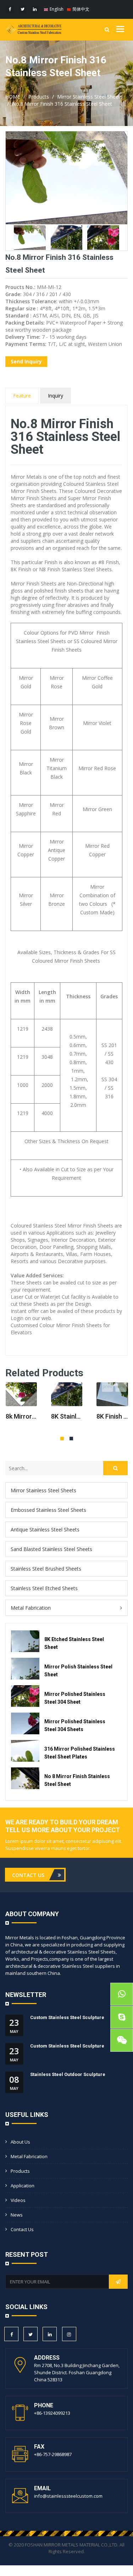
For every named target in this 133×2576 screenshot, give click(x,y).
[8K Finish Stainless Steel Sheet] (112, 1394)
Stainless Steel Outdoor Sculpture (68, 2074)
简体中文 (80, 9)
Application (23, 2186)
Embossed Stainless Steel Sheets (48, 1510)
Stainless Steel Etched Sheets (44, 1588)
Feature (22, 396)
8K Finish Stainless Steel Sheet (112, 1416)
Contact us (22, 2229)
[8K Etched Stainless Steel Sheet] (25, 1641)
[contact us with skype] (122, 2017)
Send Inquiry (26, 361)
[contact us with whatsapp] (122, 1994)
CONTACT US (29, 1875)
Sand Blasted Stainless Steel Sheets (51, 1549)
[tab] (66, 1490)
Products (39, 97)
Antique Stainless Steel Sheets (45, 1529)
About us (20, 2142)
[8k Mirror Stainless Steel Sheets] (21, 1394)
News (17, 2215)
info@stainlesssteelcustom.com (68, 2496)
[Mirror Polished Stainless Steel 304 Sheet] (25, 1696)
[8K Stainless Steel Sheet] (67, 1394)
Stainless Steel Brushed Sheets (46, 1569)
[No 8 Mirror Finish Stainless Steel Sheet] (25, 1778)
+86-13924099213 (52, 2413)
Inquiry (56, 396)
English (56, 9)
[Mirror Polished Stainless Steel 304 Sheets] (25, 1723)
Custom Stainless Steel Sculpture (67, 2017)
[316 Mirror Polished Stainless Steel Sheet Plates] (25, 1751)
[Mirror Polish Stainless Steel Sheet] (25, 1669)
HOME (13, 97)
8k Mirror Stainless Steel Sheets (21, 1416)
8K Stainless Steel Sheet (67, 1416)
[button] (66, 1608)
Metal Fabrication (31, 1608)
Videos (18, 2200)
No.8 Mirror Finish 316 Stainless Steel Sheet (62, 104)
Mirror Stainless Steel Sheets (90, 97)
